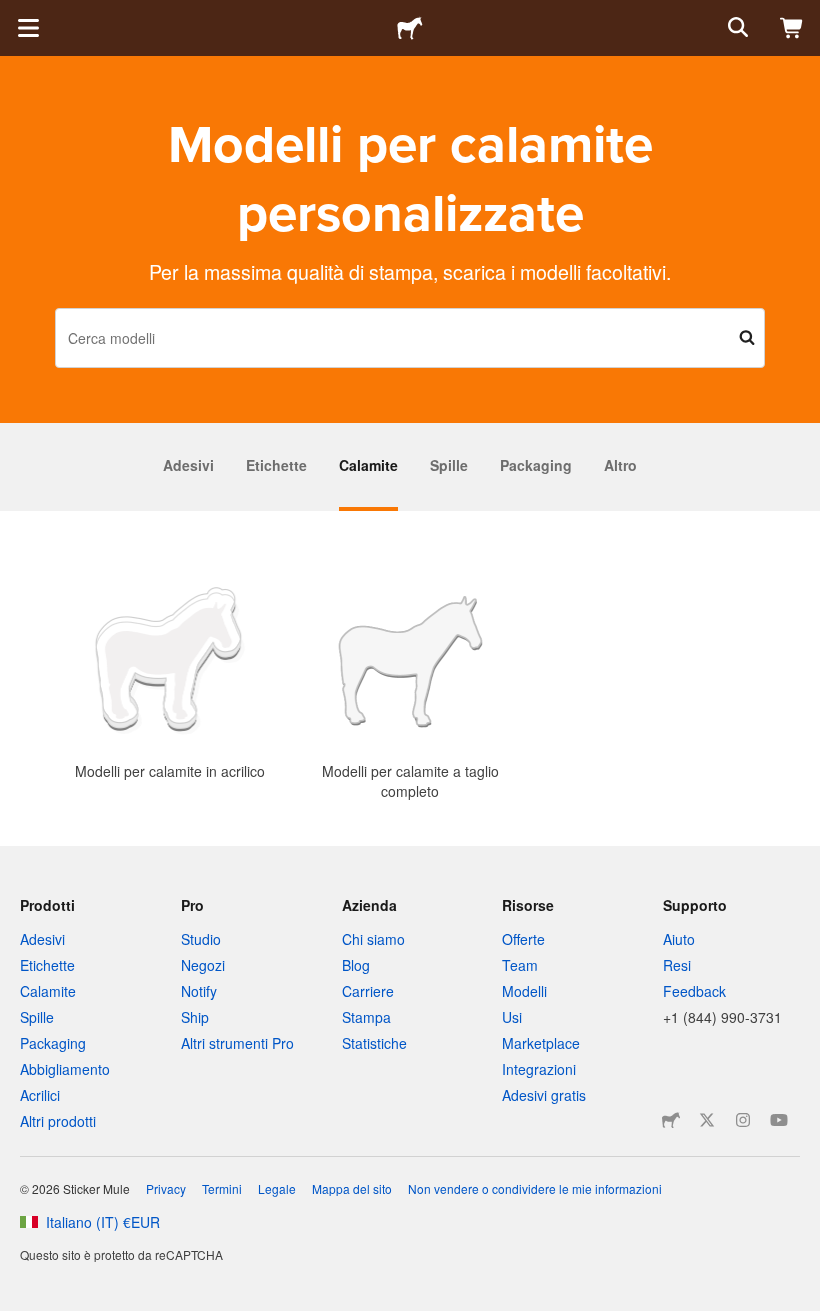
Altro (620, 465)
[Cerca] (736, 28)
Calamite (368, 465)
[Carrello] (792, 28)
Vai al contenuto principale (15, 15)
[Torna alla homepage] (410, 28)
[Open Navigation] (28, 28)
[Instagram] (743, 1120)
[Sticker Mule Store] (671, 1120)
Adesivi (188, 465)
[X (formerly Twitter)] (707, 1120)
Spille (449, 465)
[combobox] (410, 338)
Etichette (276, 465)
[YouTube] (779, 1120)
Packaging (536, 465)
